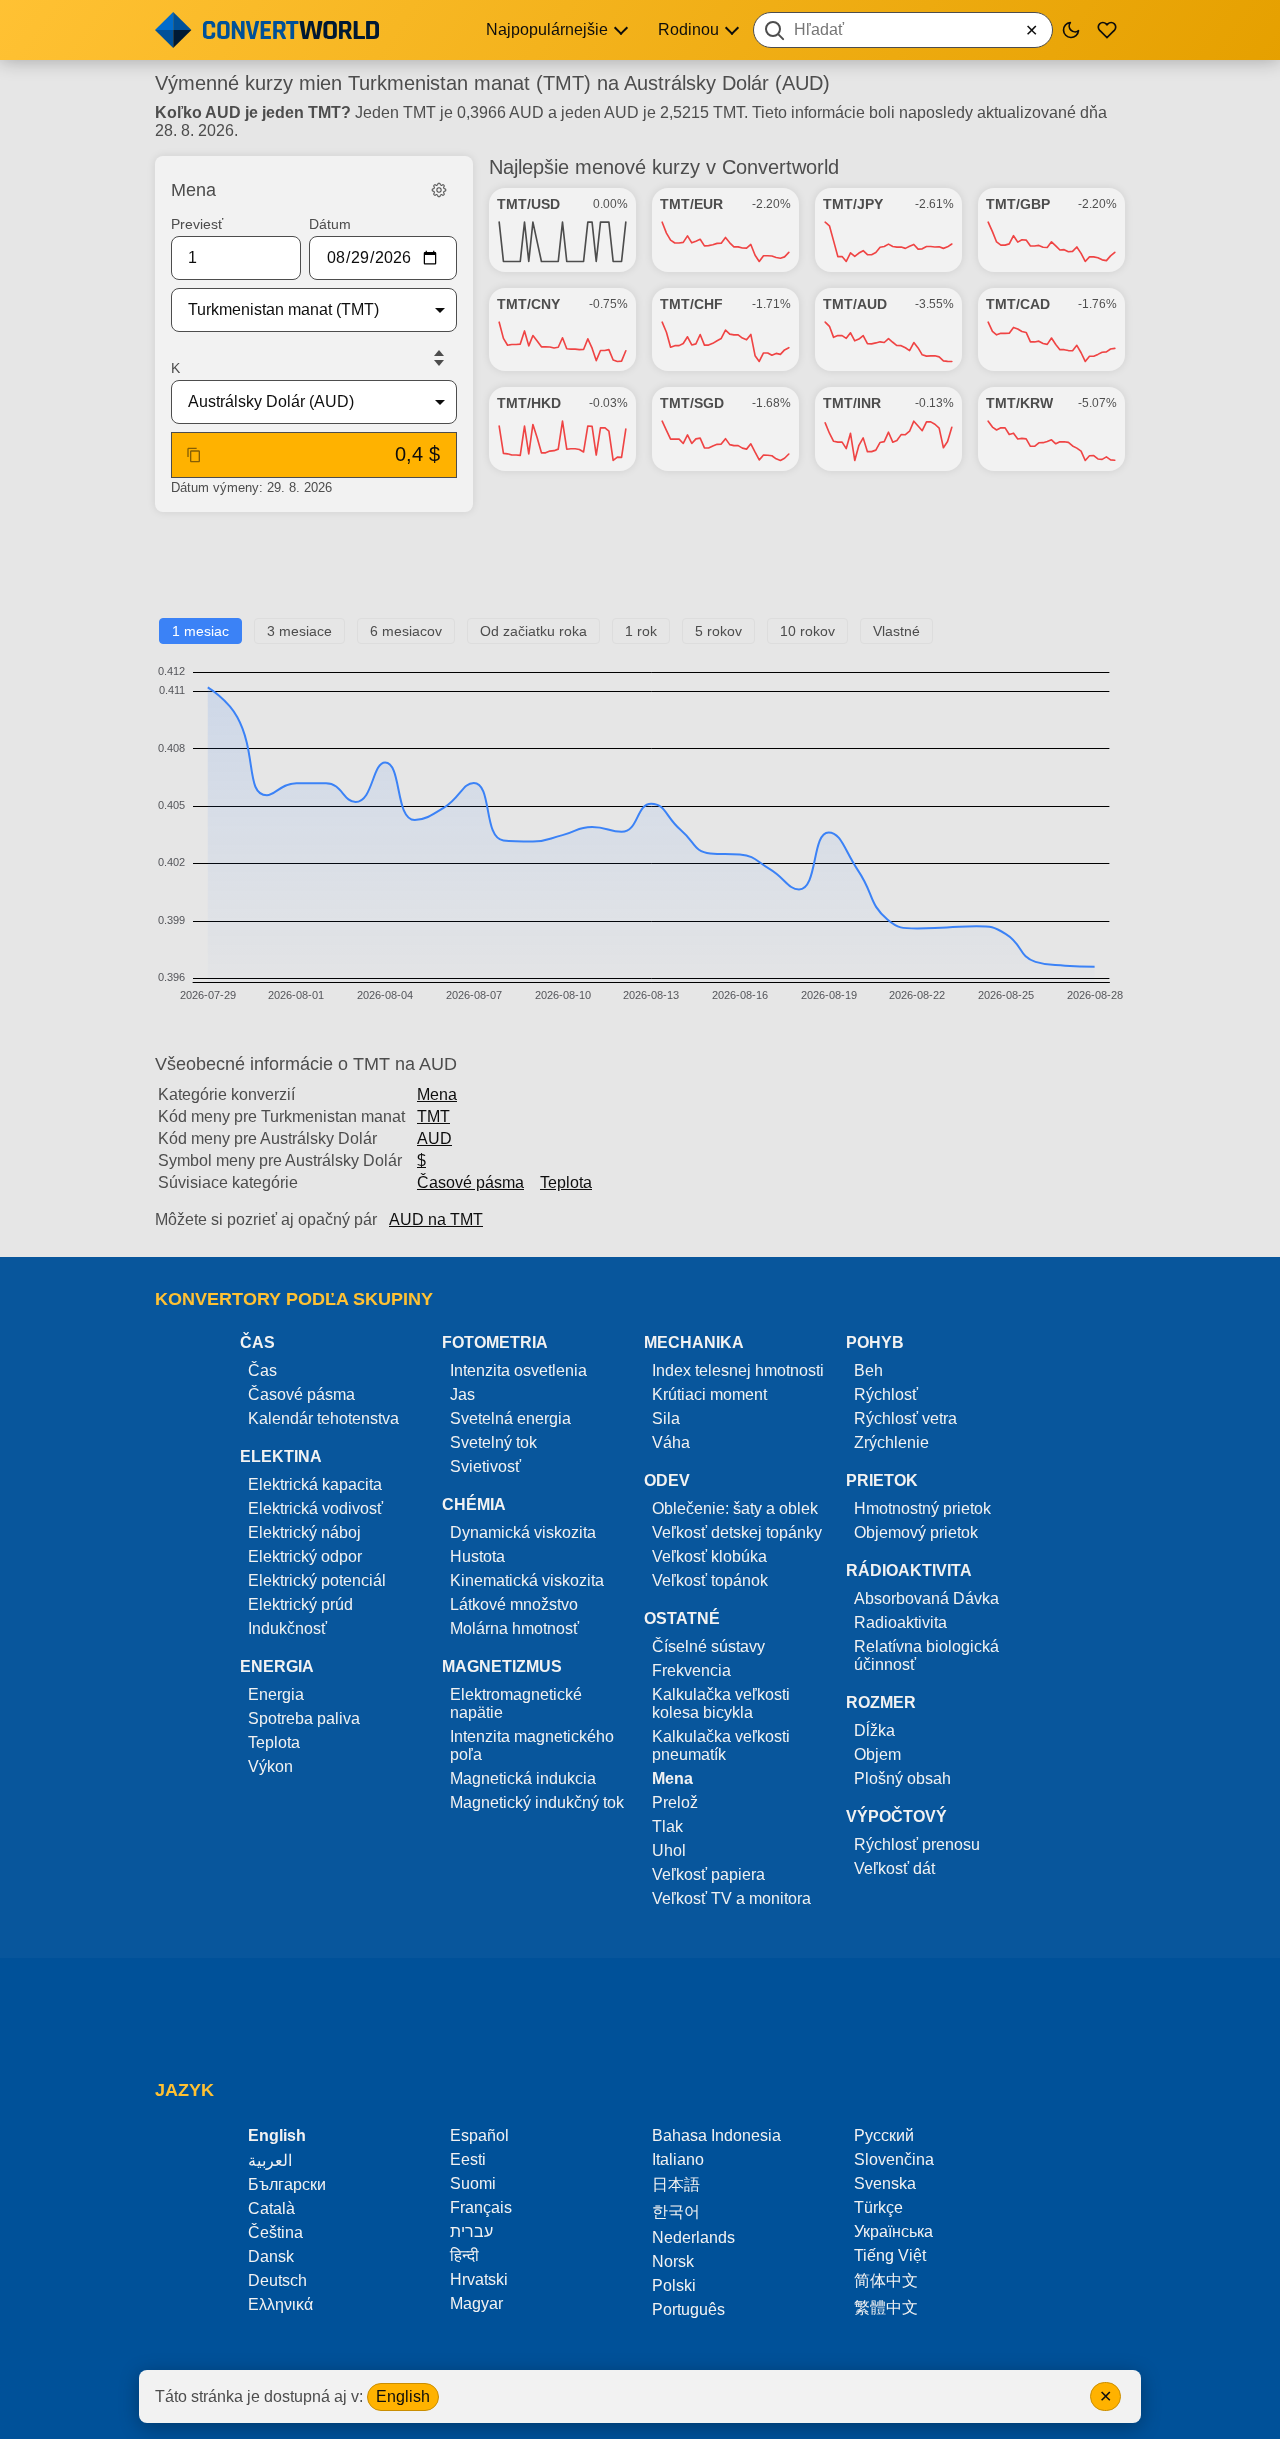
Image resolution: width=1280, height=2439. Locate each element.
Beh (868, 1370)
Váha (671, 1442)
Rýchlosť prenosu (917, 1844)
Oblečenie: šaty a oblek (735, 1508)
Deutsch (277, 2280)
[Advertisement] (640, 573)
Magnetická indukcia (523, 1778)
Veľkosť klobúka (709, 1556)
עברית (471, 2231)
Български (287, 2184)
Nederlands (693, 2237)
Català (271, 2208)
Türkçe (878, 2207)
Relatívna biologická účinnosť (926, 1655)
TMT (433, 1116)
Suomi (473, 2183)
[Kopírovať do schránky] (194, 455)
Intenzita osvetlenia (518, 1370)
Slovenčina (894, 2159)
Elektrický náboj (304, 1532)
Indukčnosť (287, 1628)
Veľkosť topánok (710, 1580)
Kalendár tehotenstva (323, 1418)
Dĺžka (874, 1730)
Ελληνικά (280, 2304)
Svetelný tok (493, 1442)
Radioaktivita (900, 1622)
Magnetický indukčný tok (537, 1802)
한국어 (676, 2211)
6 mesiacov (406, 631)
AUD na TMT (436, 1219)
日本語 (676, 2184)
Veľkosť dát (894, 1868)
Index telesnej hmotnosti (738, 1370)
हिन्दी (464, 2255)
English (403, 2396)
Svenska (885, 2183)
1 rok (641, 631)
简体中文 (886, 2280)
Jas (462, 1394)
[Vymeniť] (439, 358)
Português (688, 2309)
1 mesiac (200, 631)
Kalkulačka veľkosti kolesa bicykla (721, 1703)
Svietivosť (485, 1466)
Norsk (673, 2261)
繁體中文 (886, 2307)
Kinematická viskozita (527, 1580)
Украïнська (893, 2231)
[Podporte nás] (1107, 30)
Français (481, 2207)
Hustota (477, 1556)
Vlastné (896, 631)
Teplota (566, 1182)
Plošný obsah (902, 1778)
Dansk (271, 2256)
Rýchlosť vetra (905, 1418)
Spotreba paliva (304, 1718)
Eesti (468, 2159)
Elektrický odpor (305, 1556)
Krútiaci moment (709, 1394)
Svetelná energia (510, 1418)
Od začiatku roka (533, 631)
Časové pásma (470, 1182)
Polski (674, 2285)
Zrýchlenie (891, 1442)
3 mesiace (299, 631)
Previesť (197, 224)
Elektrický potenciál (317, 1580)
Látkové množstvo (514, 1604)
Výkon (270, 1766)
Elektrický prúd (300, 1604)
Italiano (678, 2159)
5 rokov (718, 631)
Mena (437, 1094)
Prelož (675, 1802)
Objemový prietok (916, 1532)
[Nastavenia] (439, 190)
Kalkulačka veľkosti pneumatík (721, 1745)
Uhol (669, 1850)
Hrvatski (479, 2279)
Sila (666, 1418)
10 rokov (807, 631)
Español (479, 2135)
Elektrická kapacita (315, 1484)
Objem (877, 1754)
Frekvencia (691, 1670)
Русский (884, 2135)
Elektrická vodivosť (315, 1508)
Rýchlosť (886, 1394)
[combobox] (903, 30)
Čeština (275, 2232)
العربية (270, 2160)
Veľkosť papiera (708, 1874)
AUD (434, 1138)
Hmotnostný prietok (922, 1508)
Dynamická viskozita (523, 1532)
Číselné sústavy (708, 1646)
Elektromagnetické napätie (516, 1703)
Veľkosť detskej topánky (737, 1532)
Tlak (667, 1826)
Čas (262, 1370)
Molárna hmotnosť (514, 1628)
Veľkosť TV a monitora (731, 1898)
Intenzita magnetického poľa (532, 1745)
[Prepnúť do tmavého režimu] (1071, 30)
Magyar (476, 2303)
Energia (276, 1694)
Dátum (330, 224)
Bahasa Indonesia (716, 2135)
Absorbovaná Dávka (926, 1598)
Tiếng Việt (890, 2255)
